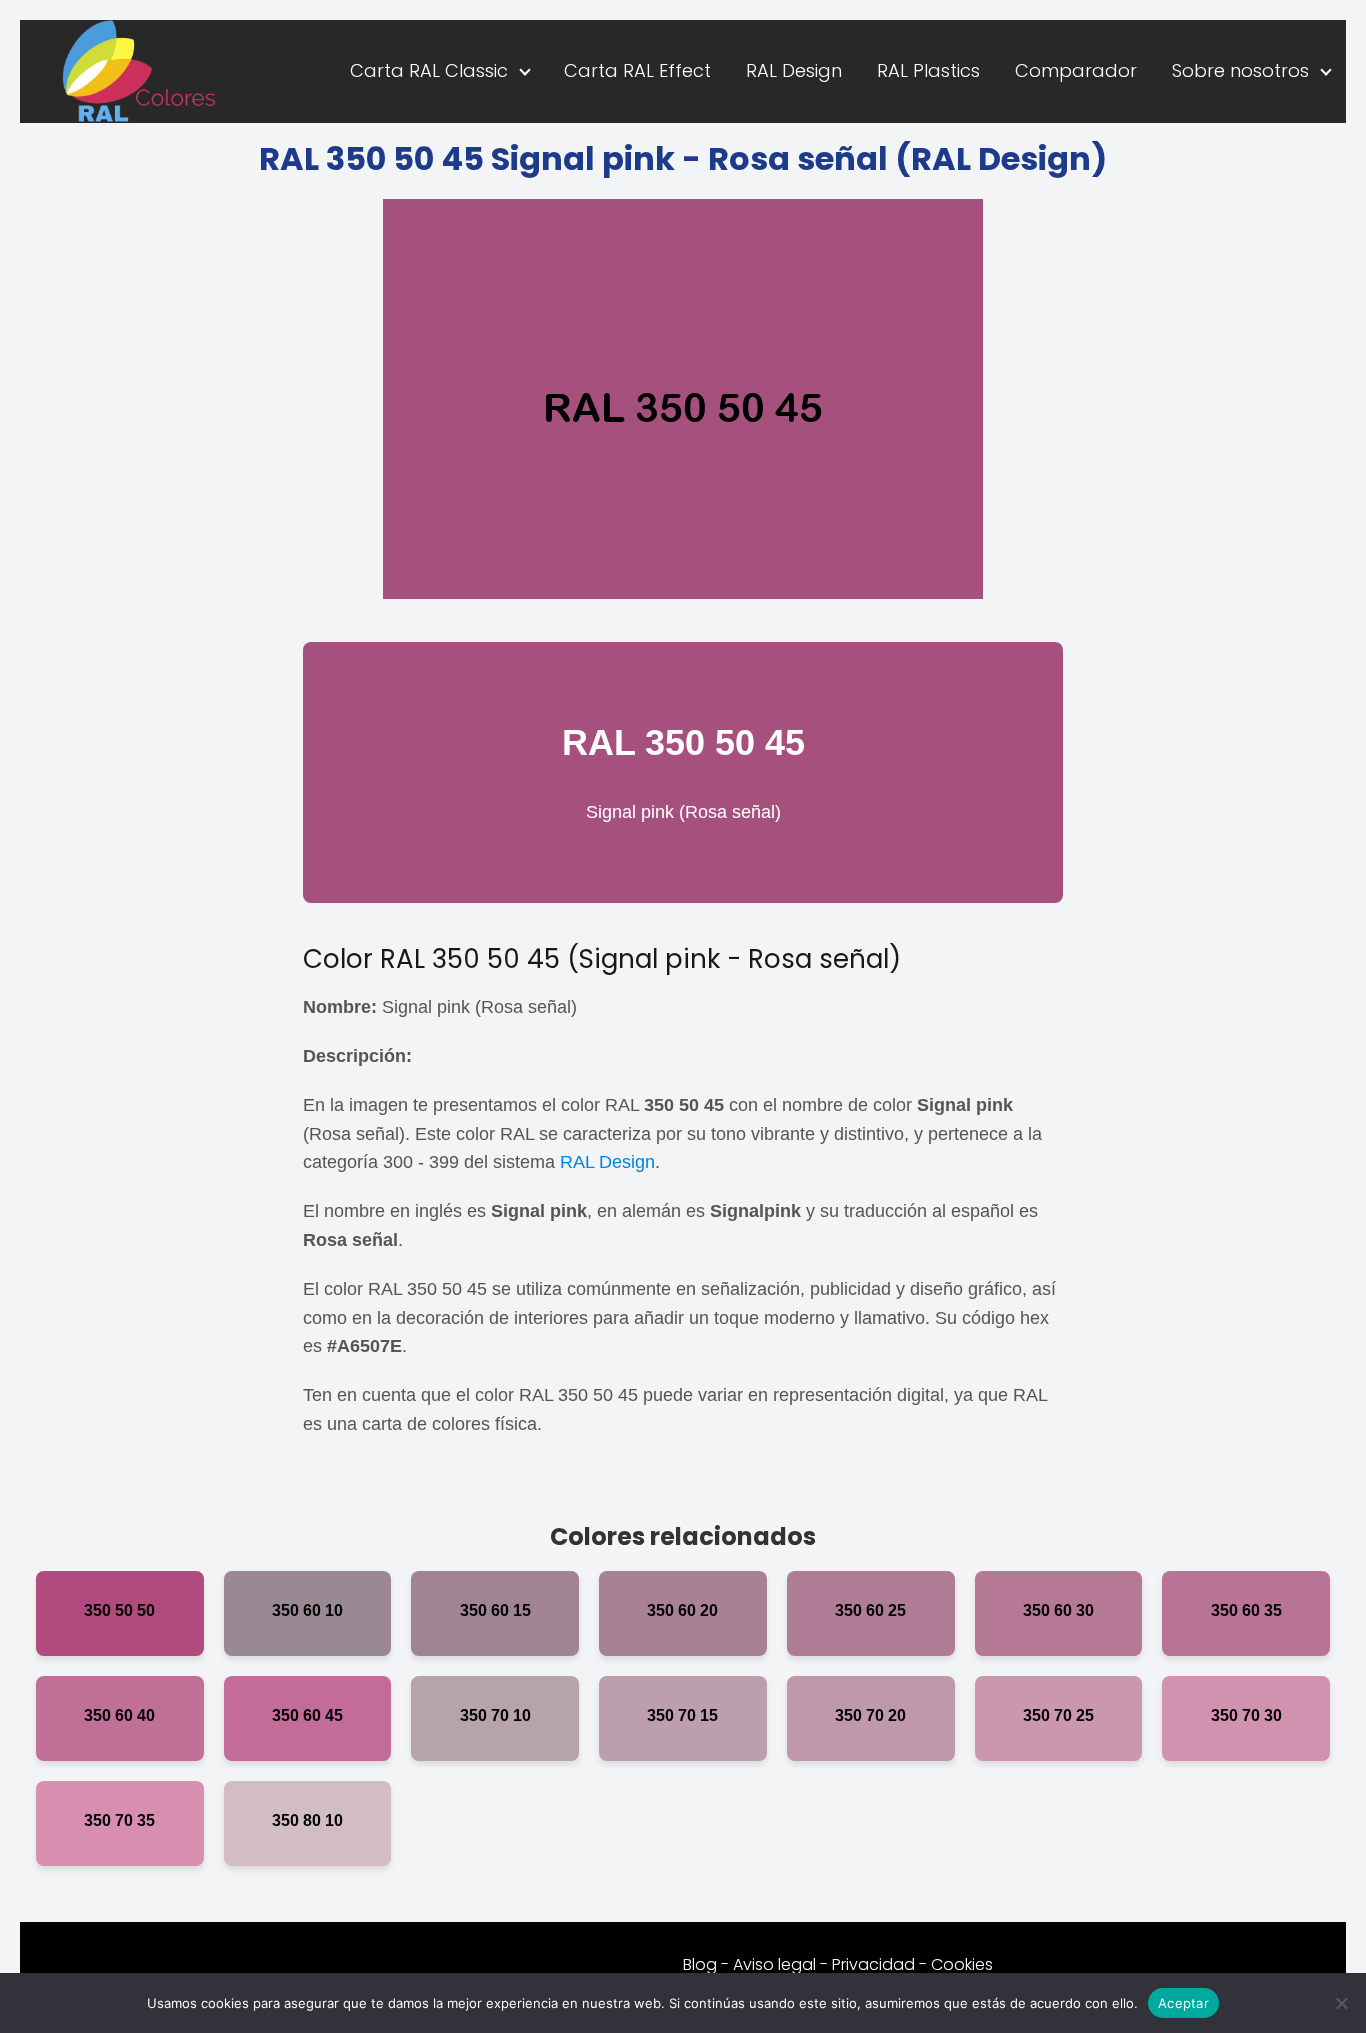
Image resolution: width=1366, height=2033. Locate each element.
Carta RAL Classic (429, 70)
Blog (700, 1964)
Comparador (1076, 70)
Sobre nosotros (1240, 70)
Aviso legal (774, 1964)
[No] (1341, 2003)
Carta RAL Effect (637, 70)
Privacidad (873, 1964)
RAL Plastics (928, 70)
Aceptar (1183, 2002)
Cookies (962, 1964)
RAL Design (794, 70)
